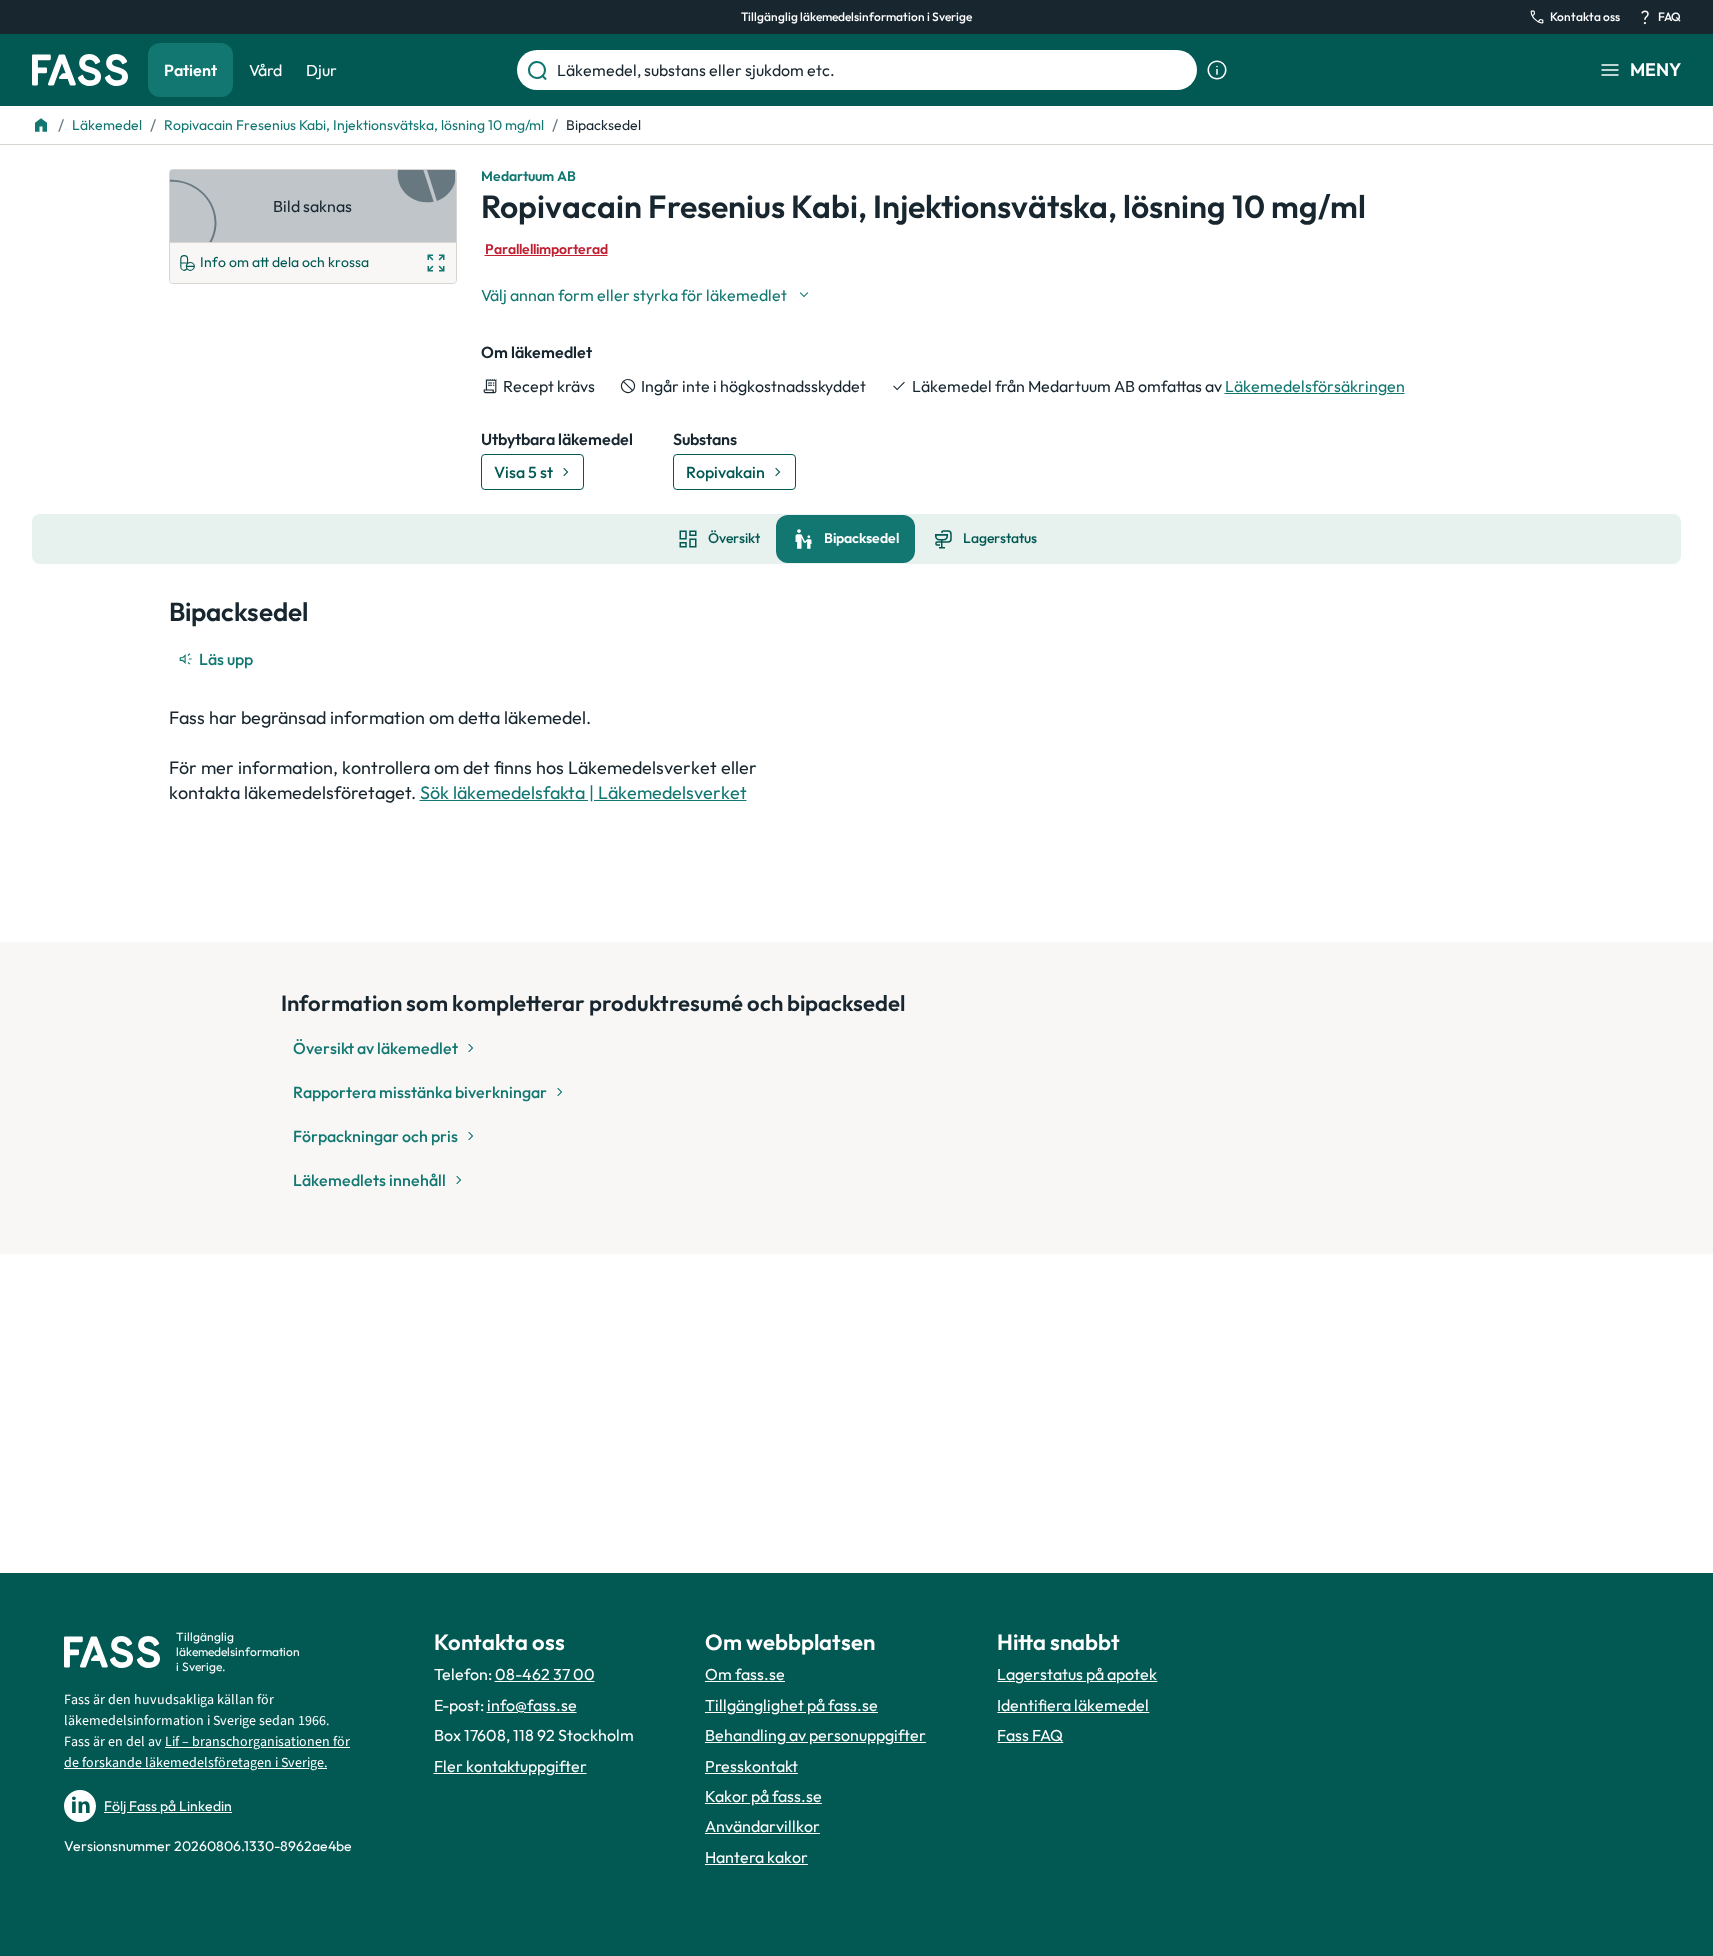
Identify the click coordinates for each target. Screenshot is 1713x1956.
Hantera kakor (756, 1857)
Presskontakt (751, 1766)
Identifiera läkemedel (1073, 1705)
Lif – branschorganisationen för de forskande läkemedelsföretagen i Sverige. (207, 1752)
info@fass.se (532, 1705)
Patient (190, 70)
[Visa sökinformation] (1217, 70)
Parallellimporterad (546, 249)
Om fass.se (745, 1674)
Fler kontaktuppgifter (510, 1766)
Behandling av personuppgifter (815, 1735)
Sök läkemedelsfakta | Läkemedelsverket (583, 792)
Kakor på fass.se (763, 1796)
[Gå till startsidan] (80, 70)
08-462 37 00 (545, 1674)
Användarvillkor (762, 1826)
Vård (265, 70)
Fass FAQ (1030, 1735)
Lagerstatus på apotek (1077, 1674)
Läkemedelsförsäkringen (1315, 386)
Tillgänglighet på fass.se (791, 1705)
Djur (321, 70)
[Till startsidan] (41, 125)
